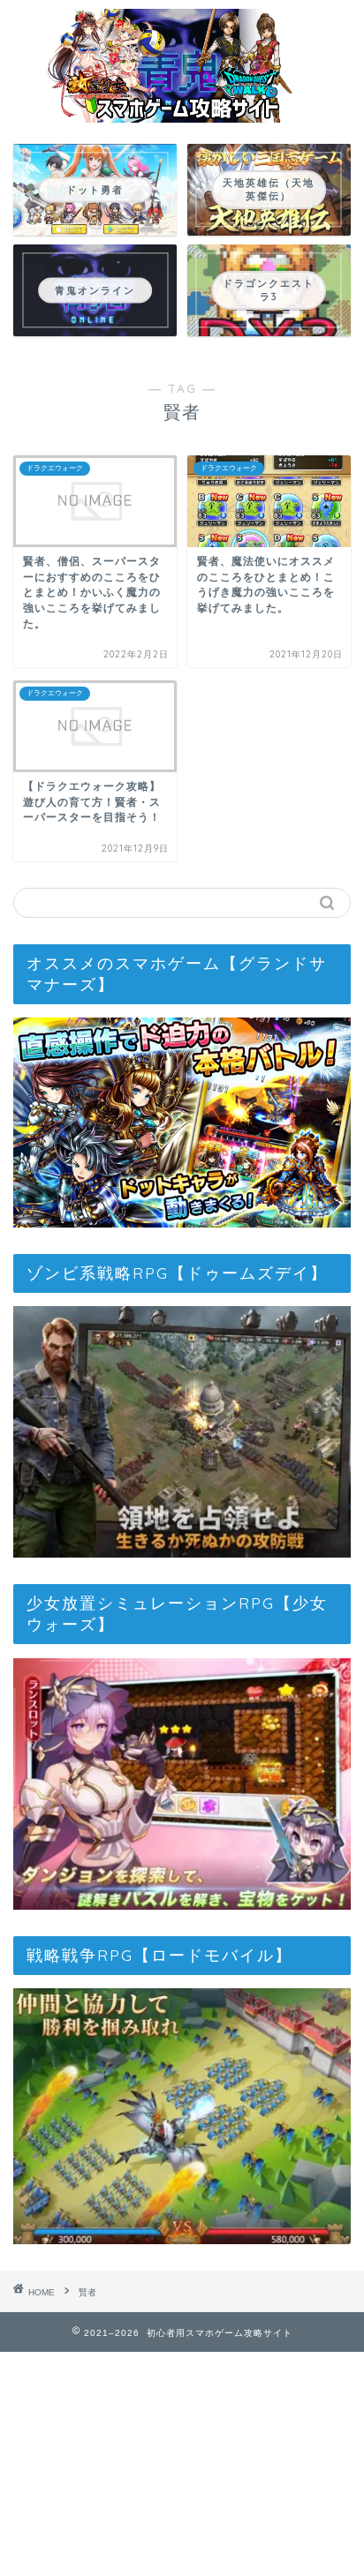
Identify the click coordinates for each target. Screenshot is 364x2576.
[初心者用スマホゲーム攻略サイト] (182, 114)
